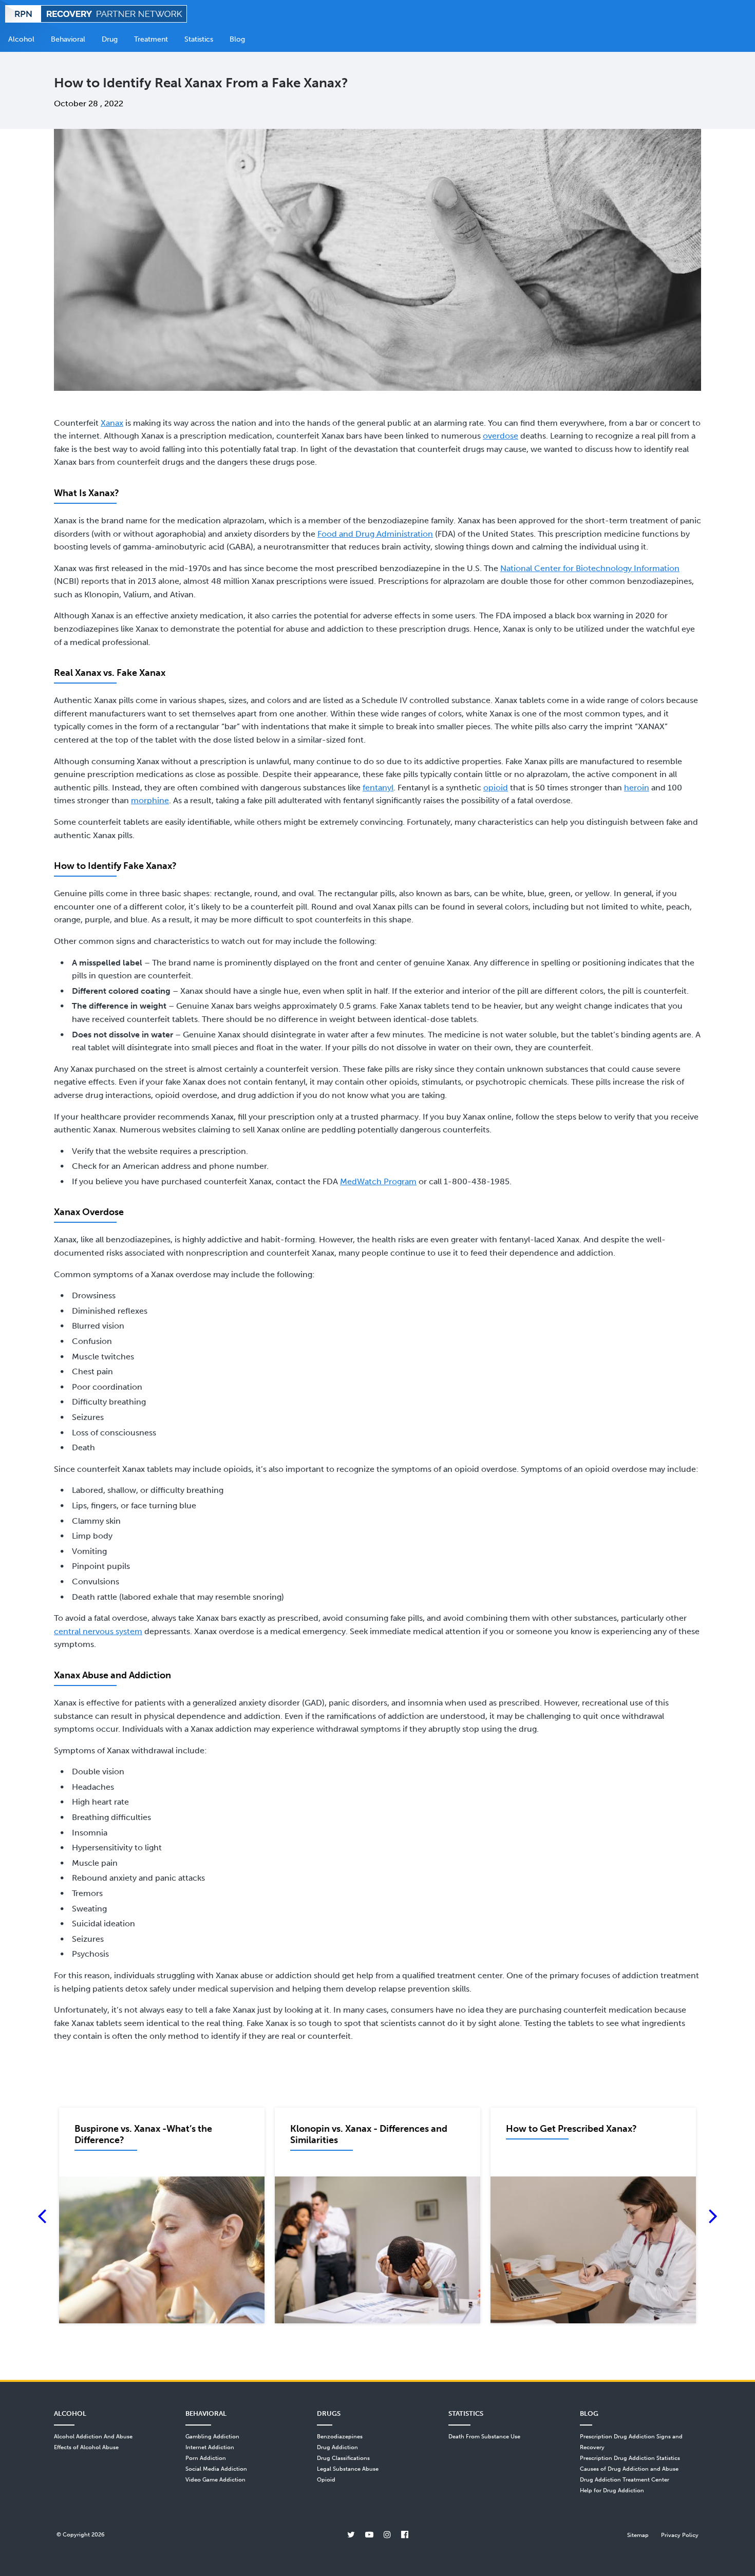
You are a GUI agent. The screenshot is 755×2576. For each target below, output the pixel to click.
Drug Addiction (337, 2447)
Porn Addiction (206, 2458)
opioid (496, 788)
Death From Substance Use (484, 2436)
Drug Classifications (343, 2458)
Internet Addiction (210, 2447)
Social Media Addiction (216, 2469)
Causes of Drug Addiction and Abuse (629, 2469)
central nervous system (98, 1631)
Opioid (326, 2479)
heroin (637, 788)
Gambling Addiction (212, 2436)
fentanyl (378, 788)
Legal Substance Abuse (348, 2469)
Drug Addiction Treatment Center (625, 2479)
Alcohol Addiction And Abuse (93, 2436)
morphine (150, 800)
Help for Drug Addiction (612, 2490)
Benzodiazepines (340, 2436)
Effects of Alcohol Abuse (86, 2447)
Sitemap (638, 2535)
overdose (501, 436)
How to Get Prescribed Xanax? (571, 2129)
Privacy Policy (680, 2535)
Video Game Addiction (215, 2479)
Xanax (112, 423)
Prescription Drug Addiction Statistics (630, 2458)
